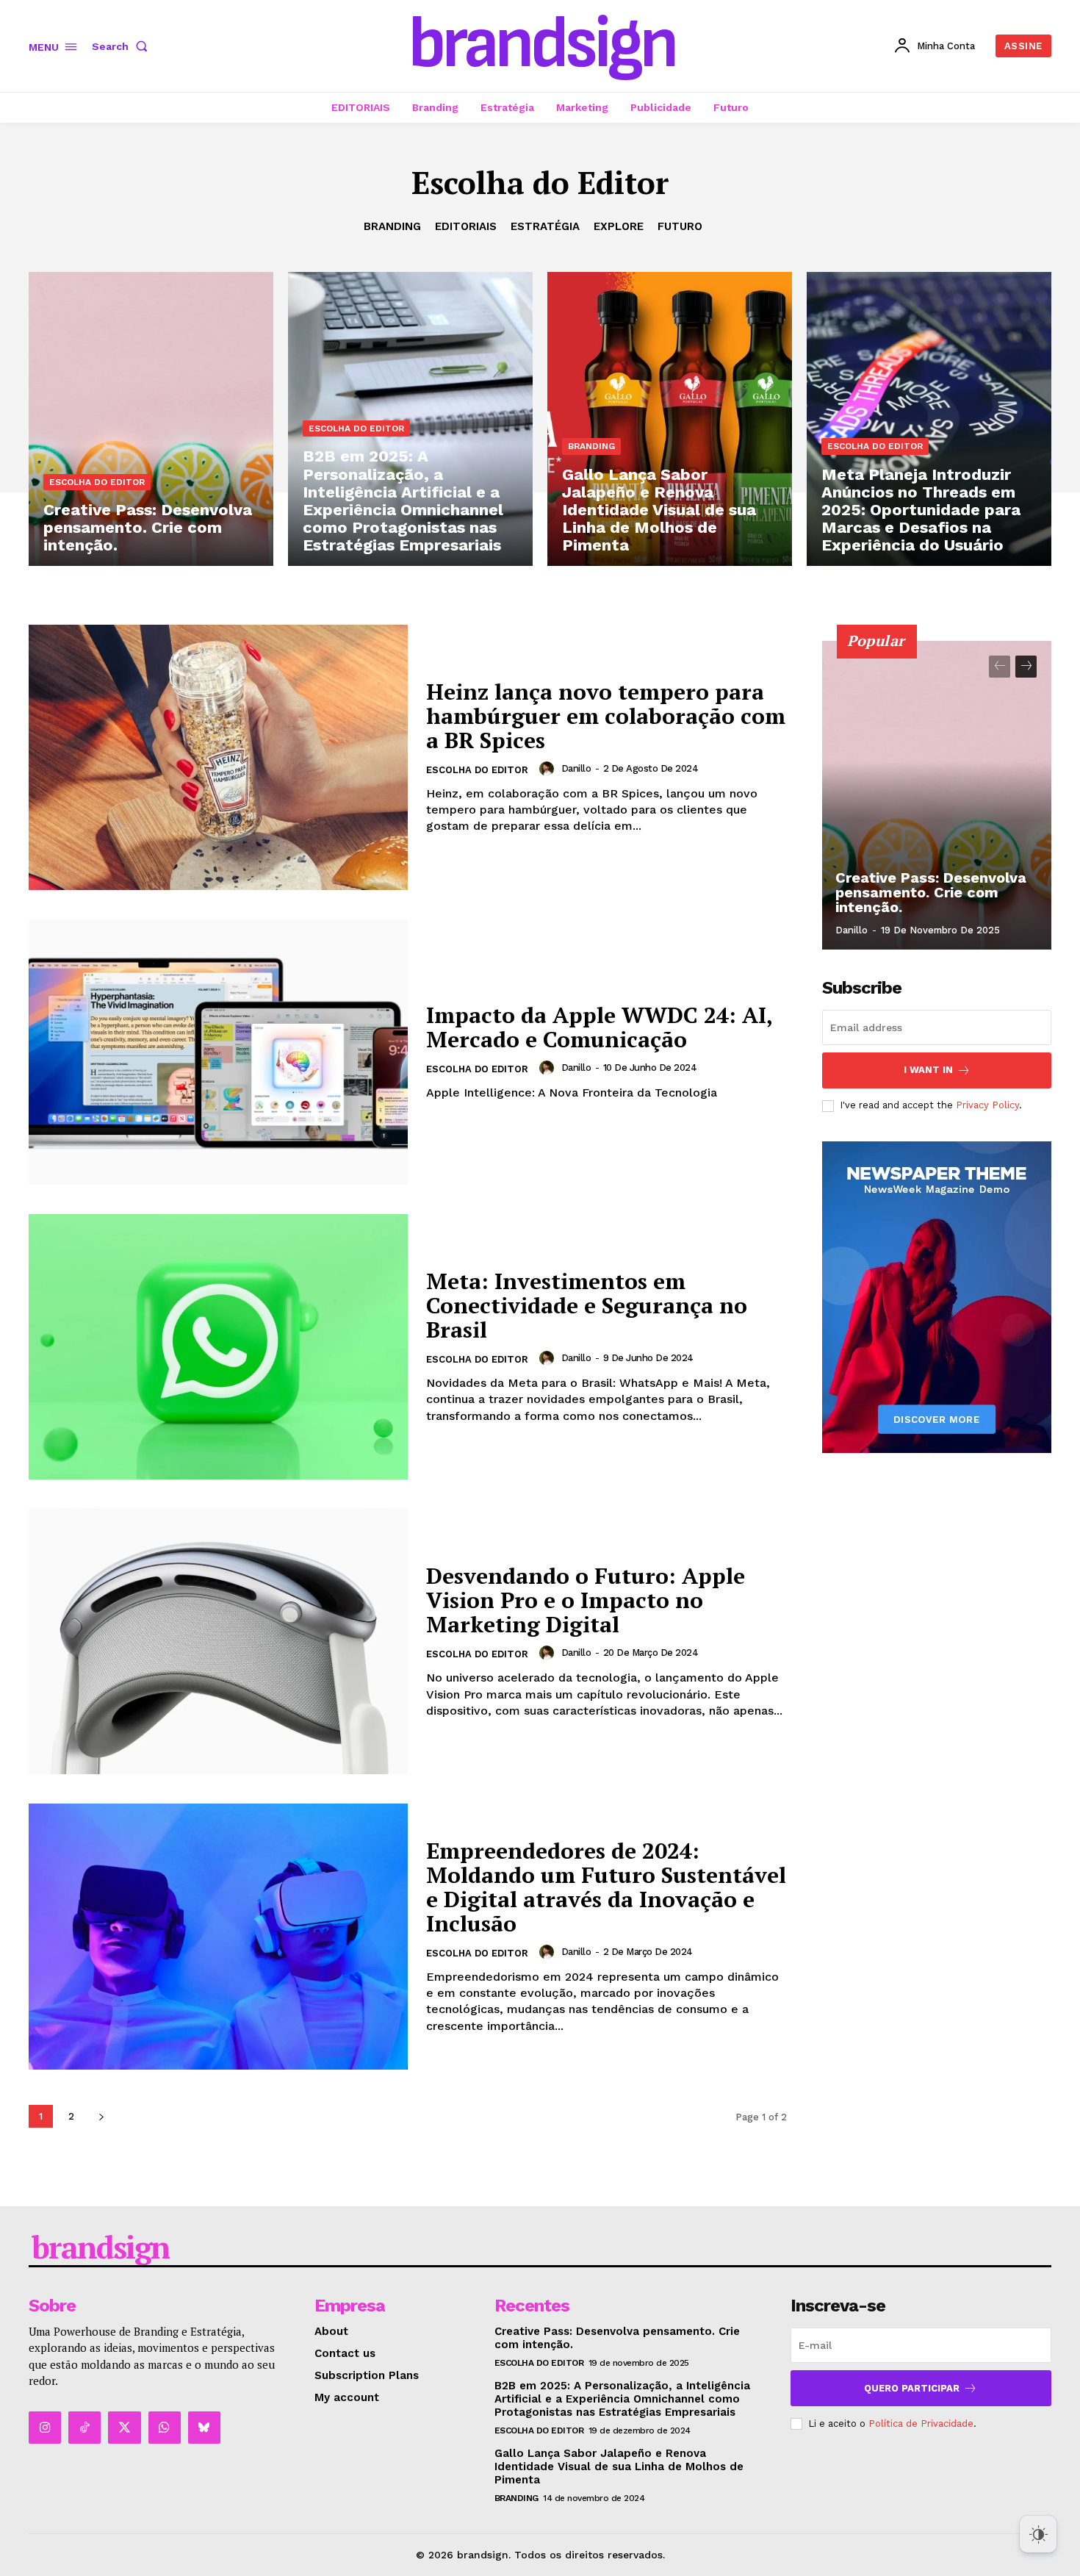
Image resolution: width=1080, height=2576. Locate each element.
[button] (123, 46)
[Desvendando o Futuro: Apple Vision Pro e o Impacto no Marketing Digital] (218, 1642)
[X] (124, 2428)
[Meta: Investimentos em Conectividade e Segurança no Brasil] (218, 1347)
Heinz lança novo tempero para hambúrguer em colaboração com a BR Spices (606, 716)
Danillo (576, 768)
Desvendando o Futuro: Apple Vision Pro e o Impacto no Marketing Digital (586, 1600)
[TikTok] (84, 2428)
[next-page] (101, 2116)
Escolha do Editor (97, 482)
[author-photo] (549, 769)
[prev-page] (1000, 667)
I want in (928, 1070)
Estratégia (545, 226)
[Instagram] (45, 2428)
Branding (392, 226)
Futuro (680, 226)
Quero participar (912, 2388)
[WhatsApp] (165, 2428)
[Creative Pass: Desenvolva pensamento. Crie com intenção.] (151, 419)
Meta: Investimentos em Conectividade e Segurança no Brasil (587, 1305)
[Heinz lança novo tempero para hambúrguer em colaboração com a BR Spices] (218, 757)
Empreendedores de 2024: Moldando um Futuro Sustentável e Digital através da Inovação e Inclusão (606, 1887)
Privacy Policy (987, 1105)
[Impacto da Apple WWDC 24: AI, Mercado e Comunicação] (218, 1052)
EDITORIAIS (466, 226)
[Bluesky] (204, 2428)
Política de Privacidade (921, 2423)
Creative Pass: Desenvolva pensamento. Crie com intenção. (931, 892)
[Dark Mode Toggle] (1038, 2534)
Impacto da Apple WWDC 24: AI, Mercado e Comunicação (600, 1027)
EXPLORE (619, 226)
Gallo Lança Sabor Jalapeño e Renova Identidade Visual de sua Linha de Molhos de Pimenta (619, 2466)
